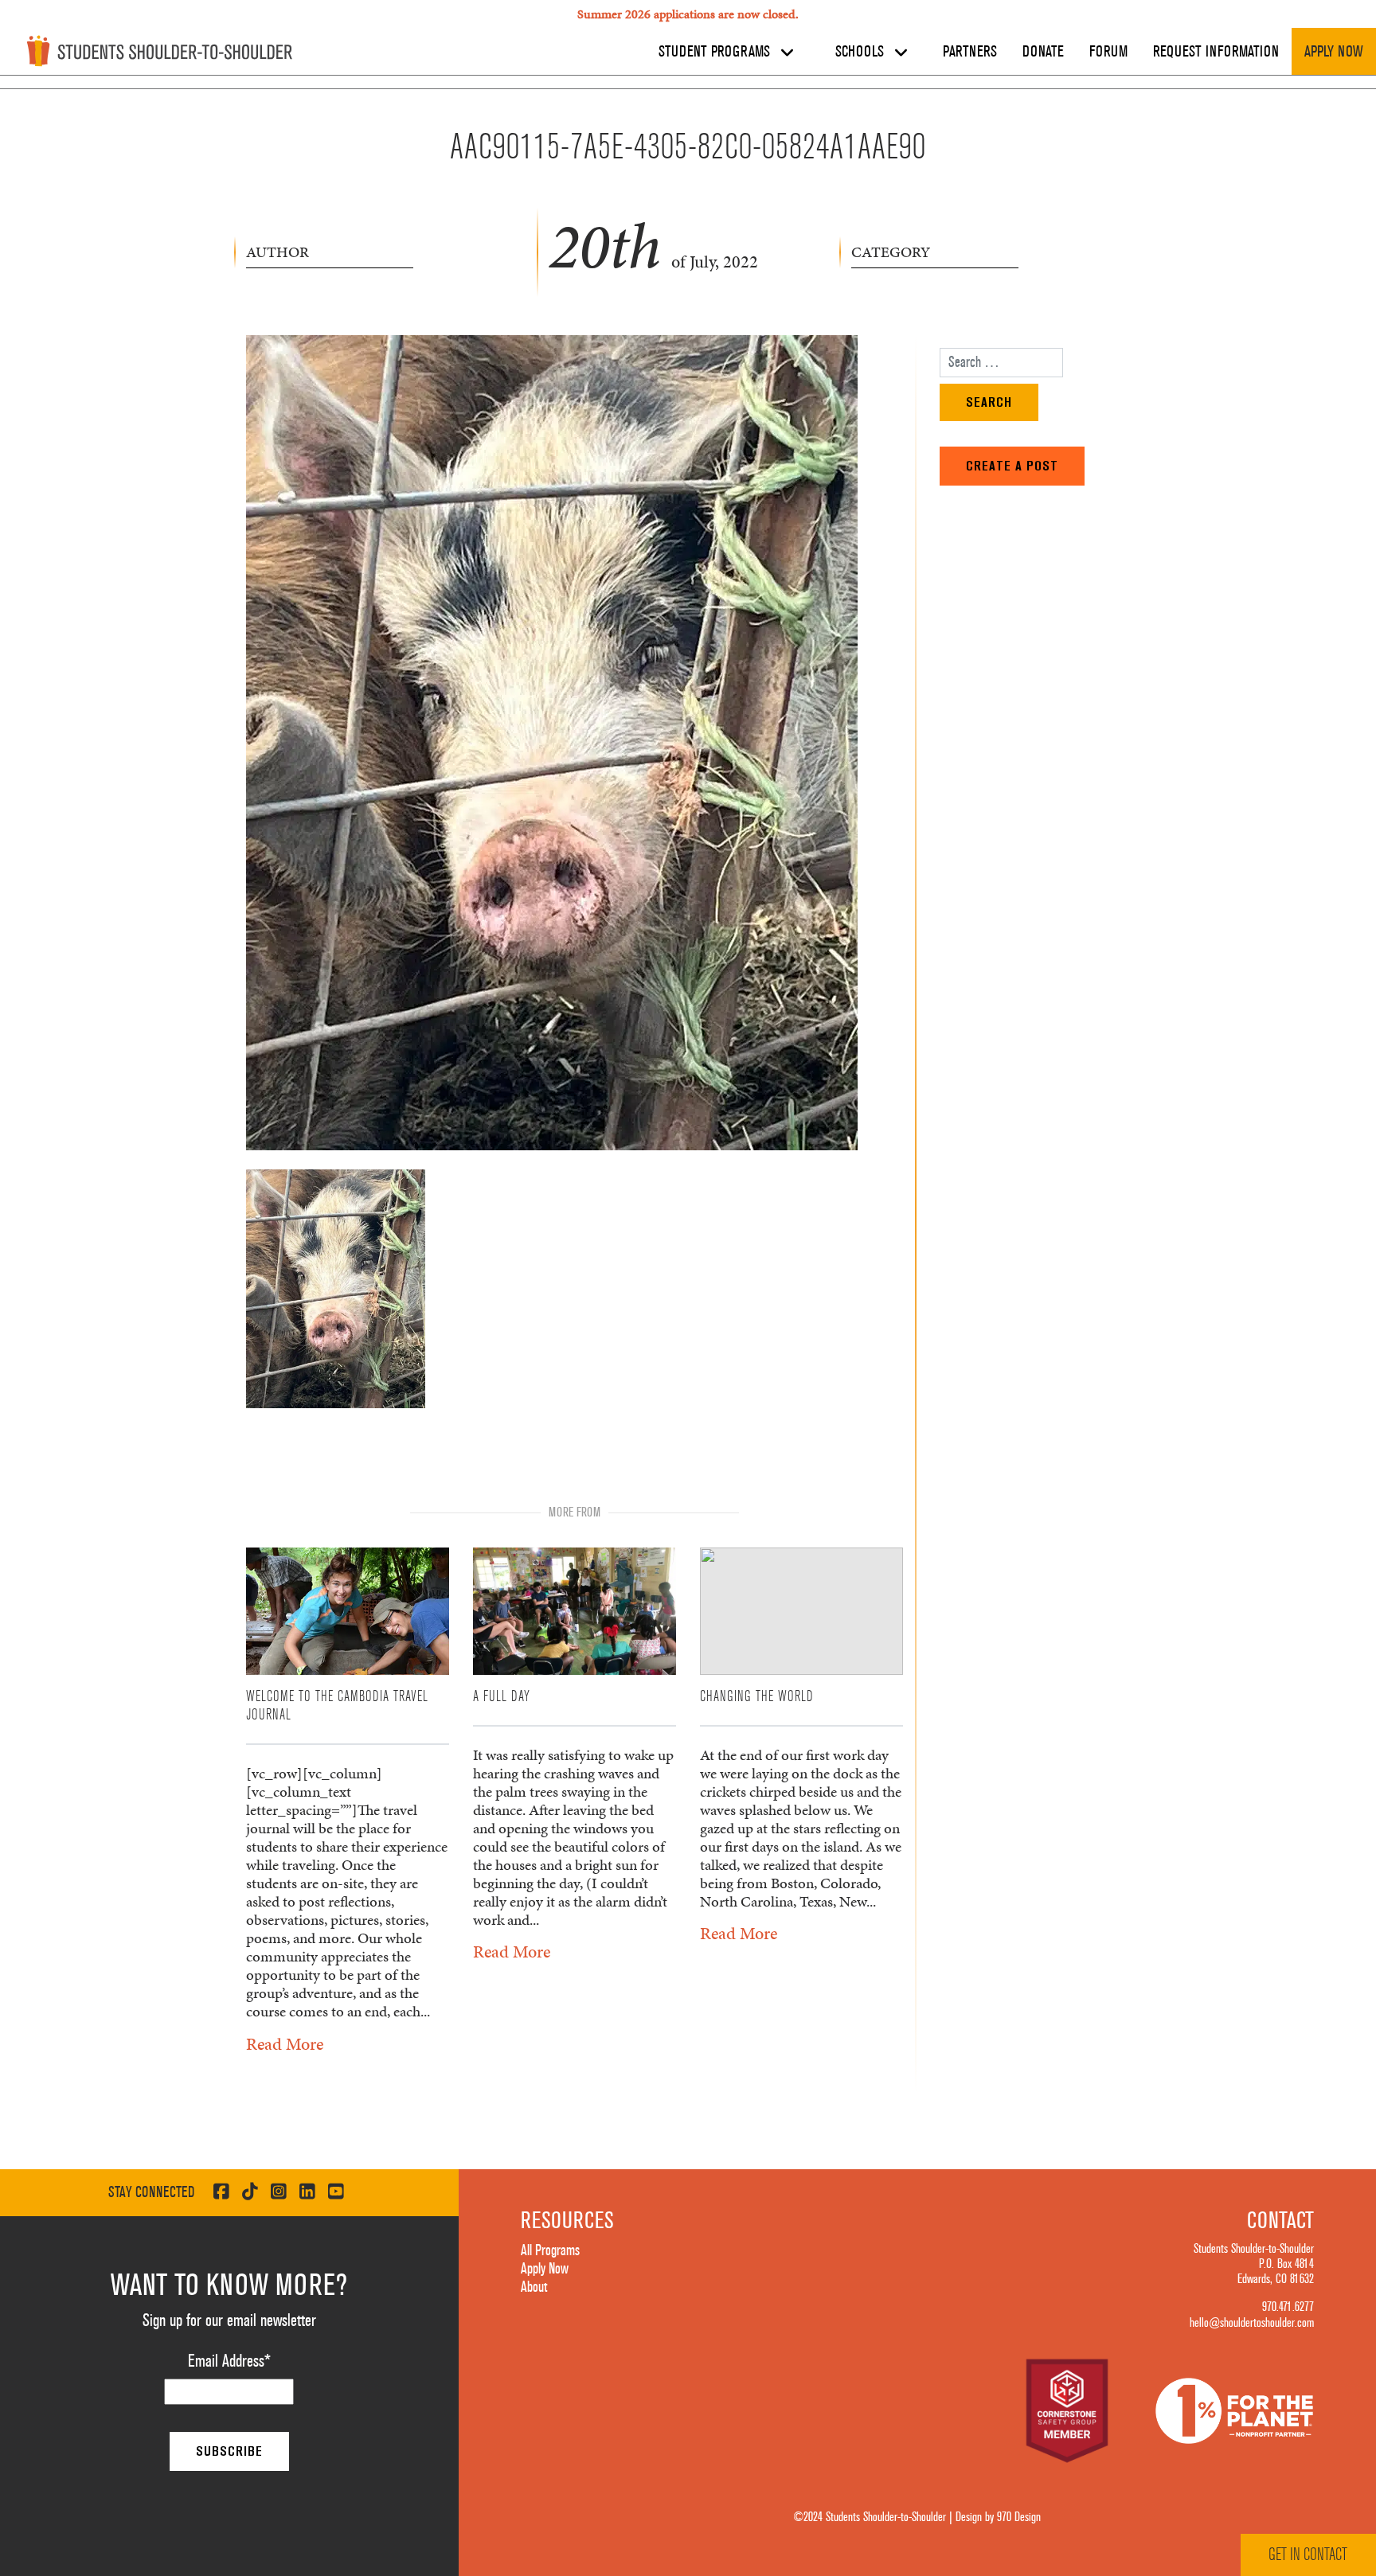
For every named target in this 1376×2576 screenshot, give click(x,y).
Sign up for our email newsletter (229, 2320)
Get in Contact (1308, 2555)
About (534, 2287)
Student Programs (716, 52)
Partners (970, 52)
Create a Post (1012, 466)
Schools (862, 52)
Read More (285, 2044)
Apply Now (1334, 52)
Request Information (1216, 52)
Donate (1043, 52)
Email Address (229, 2361)
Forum (1108, 52)
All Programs (550, 2250)
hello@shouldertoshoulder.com (1252, 2323)
